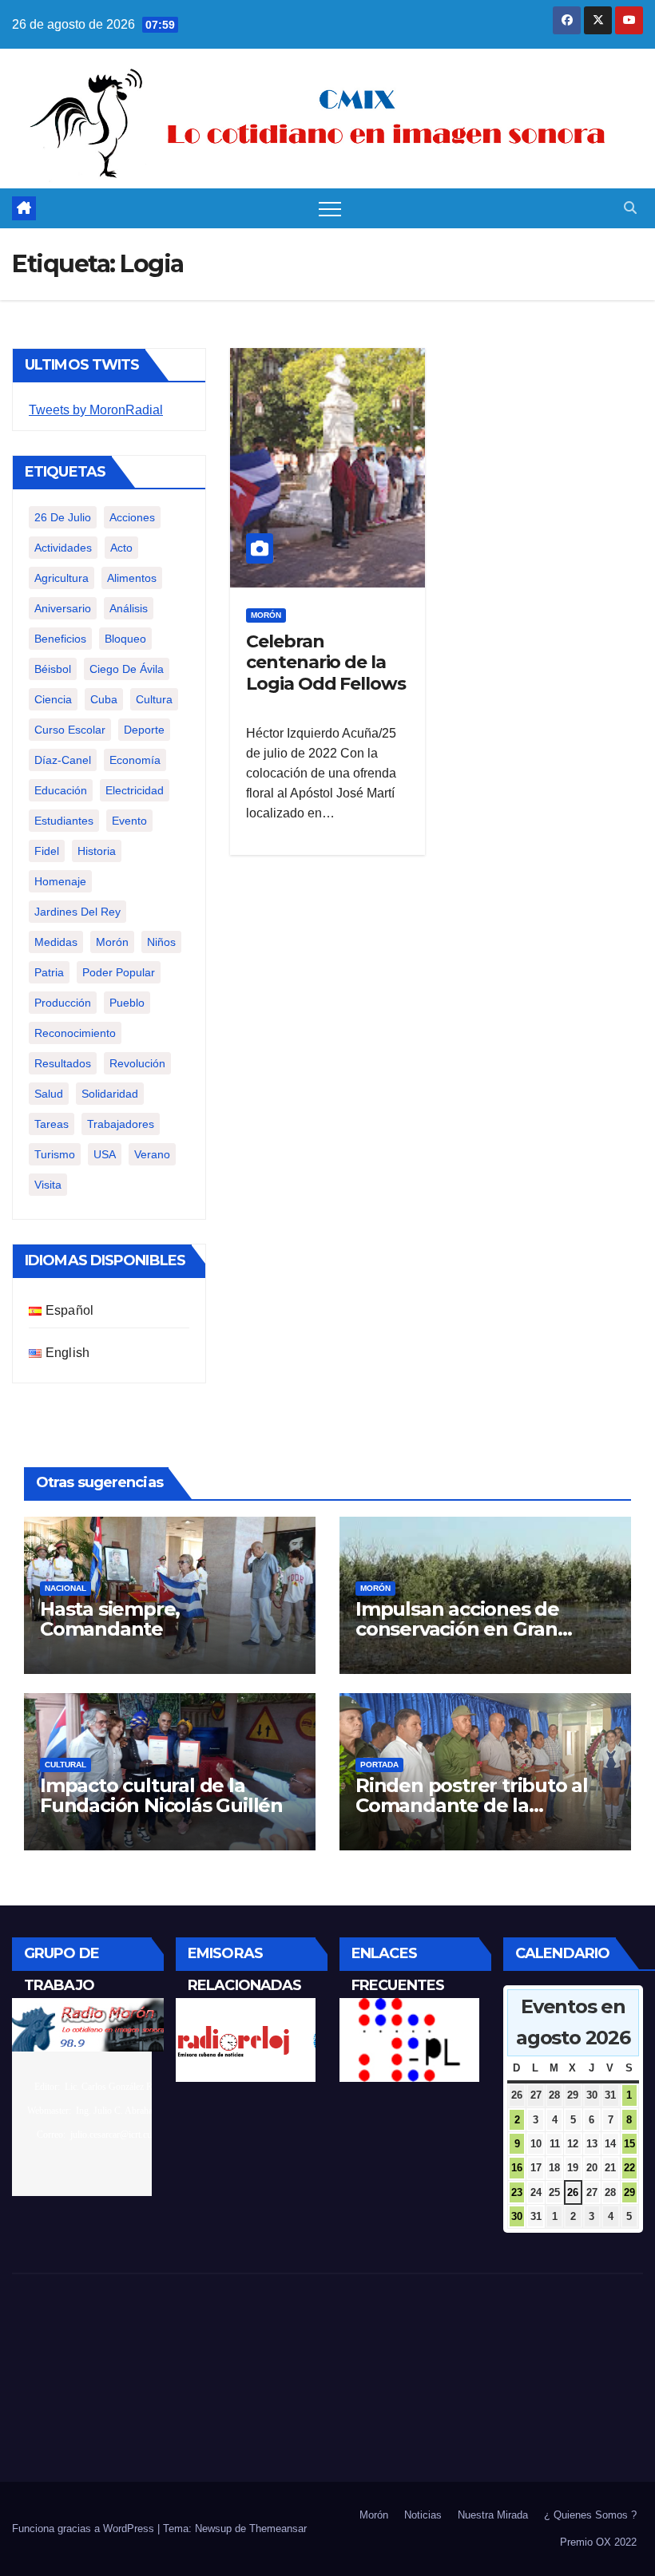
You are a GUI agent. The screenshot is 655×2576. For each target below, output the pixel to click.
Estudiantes (64, 821)
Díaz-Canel (63, 760)
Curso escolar (70, 730)
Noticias (423, 2515)
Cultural (65, 1765)
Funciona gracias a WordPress (85, 2529)
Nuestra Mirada (493, 2515)
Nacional (65, 1588)
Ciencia (53, 699)
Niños (161, 942)
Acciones (132, 517)
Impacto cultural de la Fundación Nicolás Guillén (161, 1795)
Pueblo (127, 1003)
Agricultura (62, 578)
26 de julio (63, 517)
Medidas (56, 942)
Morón (112, 942)
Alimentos (132, 578)
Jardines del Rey (77, 912)
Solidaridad (110, 1094)
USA (105, 1154)
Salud (49, 1094)
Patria (49, 972)
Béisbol (53, 669)
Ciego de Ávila (127, 669)
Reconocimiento (75, 1033)
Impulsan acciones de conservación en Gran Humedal (457, 1629)
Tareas (52, 1124)
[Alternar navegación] (330, 208)
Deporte (144, 730)
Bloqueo (125, 639)
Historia (97, 851)
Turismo (55, 1154)
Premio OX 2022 (598, 2542)
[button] (630, 208)
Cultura (154, 699)
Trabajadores (121, 1124)
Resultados (63, 1063)
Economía (135, 760)
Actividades (63, 548)
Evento (129, 821)
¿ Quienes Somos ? (590, 2515)
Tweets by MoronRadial (96, 410)
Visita (48, 1185)
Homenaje (60, 881)
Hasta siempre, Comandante (110, 1619)
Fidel (47, 851)
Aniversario (63, 608)
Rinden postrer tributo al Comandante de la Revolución (472, 1805)
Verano (152, 1154)
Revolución (137, 1063)
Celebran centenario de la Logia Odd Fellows (326, 663)
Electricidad (135, 790)
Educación (61, 790)
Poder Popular (119, 972)
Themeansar (278, 2529)
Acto (121, 548)
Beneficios (60, 639)
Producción (63, 1003)
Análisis (129, 608)
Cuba (104, 699)
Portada (379, 1765)
